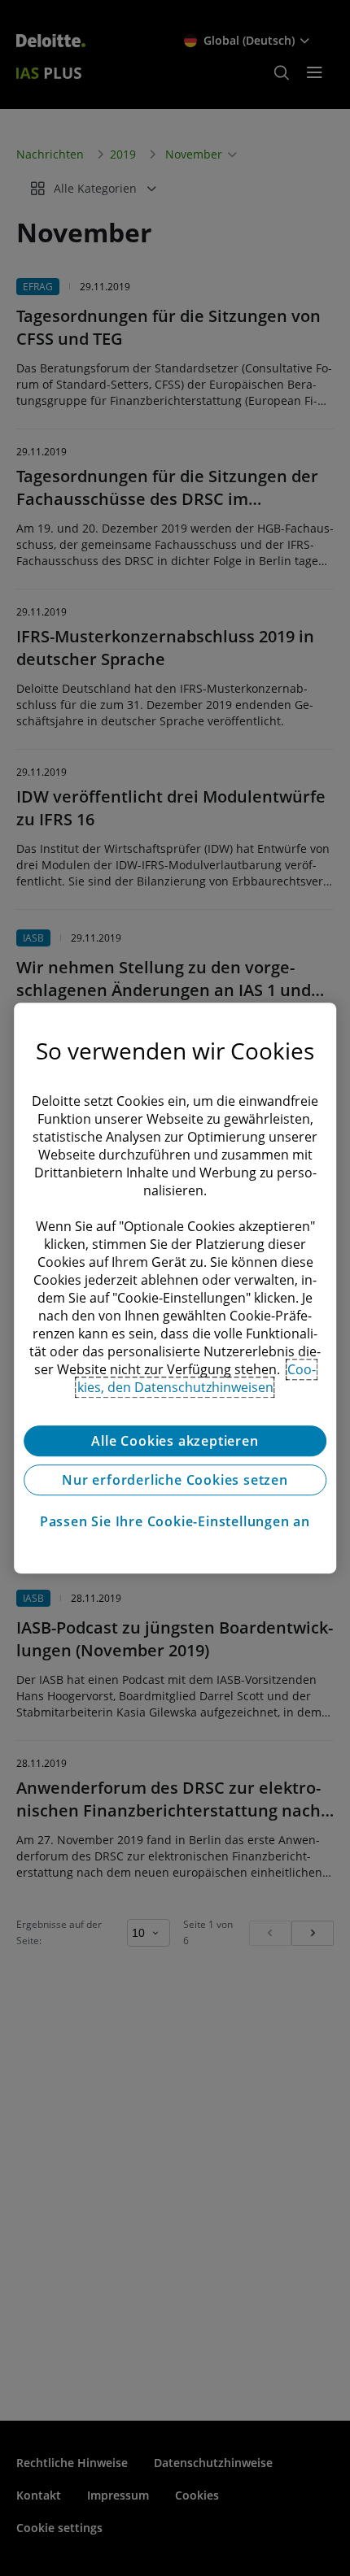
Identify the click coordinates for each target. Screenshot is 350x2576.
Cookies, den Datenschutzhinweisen (197, 1378)
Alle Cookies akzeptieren (175, 1441)
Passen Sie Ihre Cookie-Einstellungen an (175, 1521)
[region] (175, 1288)
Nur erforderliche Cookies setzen (175, 1480)
